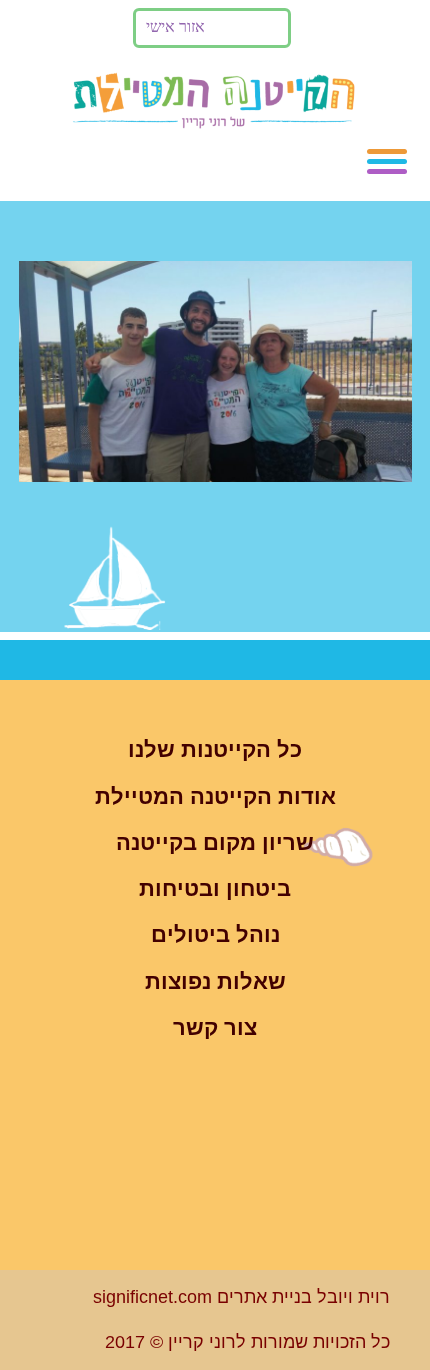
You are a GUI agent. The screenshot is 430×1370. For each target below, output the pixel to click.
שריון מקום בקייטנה (215, 842)
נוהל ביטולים (215, 934)
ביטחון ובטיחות (215, 888)
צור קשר (215, 1027)
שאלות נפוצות (215, 981)
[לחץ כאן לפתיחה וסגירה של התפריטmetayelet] (387, 161)
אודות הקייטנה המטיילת (215, 796)
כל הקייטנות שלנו (215, 749)
